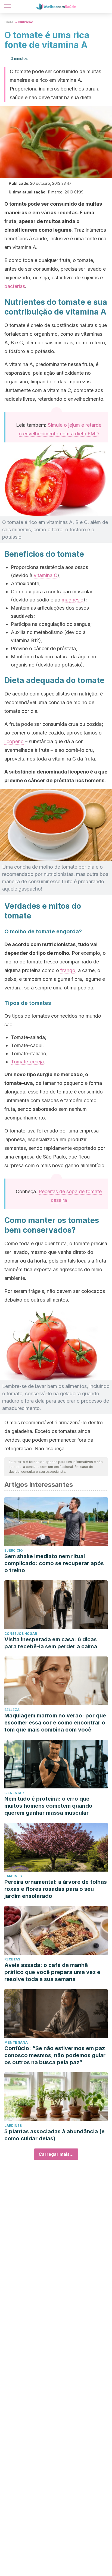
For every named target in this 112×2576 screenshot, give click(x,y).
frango (68, 970)
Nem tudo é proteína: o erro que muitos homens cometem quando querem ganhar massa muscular (48, 1806)
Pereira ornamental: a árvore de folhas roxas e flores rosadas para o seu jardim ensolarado (56, 1889)
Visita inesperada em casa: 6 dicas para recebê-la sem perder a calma (51, 1643)
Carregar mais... (56, 2154)
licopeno (14, 741)
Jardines (13, 1876)
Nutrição (26, 22)
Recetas (12, 1959)
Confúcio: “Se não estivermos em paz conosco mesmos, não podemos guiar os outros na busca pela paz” (55, 2055)
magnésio (73, 600)
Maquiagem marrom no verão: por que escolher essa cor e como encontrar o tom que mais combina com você (55, 1723)
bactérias (15, 286)
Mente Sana (16, 2042)
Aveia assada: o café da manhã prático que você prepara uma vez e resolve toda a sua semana (52, 1972)
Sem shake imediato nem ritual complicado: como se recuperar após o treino (54, 1563)
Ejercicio (14, 1550)
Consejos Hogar (21, 1634)
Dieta (9, 22)
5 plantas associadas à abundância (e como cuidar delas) (55, 2135)
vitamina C (46, 575)
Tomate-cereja (27, 1062)
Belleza (12, 1710)
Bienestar (14, 1793)
